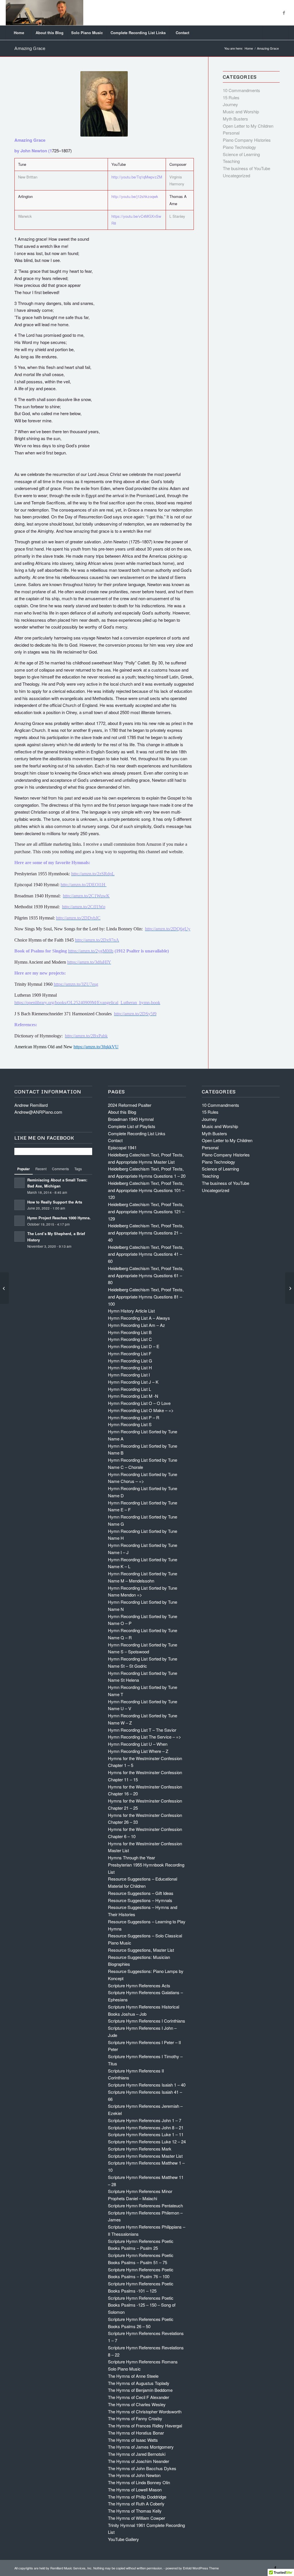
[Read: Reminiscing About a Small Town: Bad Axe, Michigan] (20, 1183)
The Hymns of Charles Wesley (137, 2404)
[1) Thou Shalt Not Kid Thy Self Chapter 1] (4, 1288)
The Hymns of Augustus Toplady (139, 2383)
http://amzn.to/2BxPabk (86, 1036)
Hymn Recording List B (130, 1332)
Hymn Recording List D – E (134, 1346)
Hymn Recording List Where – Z (138, 1751)
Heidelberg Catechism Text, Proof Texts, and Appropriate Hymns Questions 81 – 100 (146, 1297)
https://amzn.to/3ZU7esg (76, 984)
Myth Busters (235, 119)
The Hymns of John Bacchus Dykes (142, 2468)
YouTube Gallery (123, 2539)
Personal (231, 133)
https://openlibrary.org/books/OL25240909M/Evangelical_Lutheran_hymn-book (87, 1003)
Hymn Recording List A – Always (139, 1318)
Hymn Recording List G (130, 1361)
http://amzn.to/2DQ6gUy (168, 929)
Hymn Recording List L (129, 1389)
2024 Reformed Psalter (130, 1105)
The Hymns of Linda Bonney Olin (139, 2482)
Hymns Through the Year (131, 1857)
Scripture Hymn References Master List (145, 2156)
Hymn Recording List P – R (134, 1417)
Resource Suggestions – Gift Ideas (141, 1893)
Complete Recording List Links (137, 1133)
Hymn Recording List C (130, 1339)
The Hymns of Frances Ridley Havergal (145, 2426)
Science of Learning (241, 154)
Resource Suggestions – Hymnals (140, 1900)
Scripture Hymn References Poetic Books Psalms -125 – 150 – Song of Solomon (142, 2305)
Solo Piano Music (124, 2369)
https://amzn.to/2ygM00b (91, 951)
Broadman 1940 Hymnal (131, 1119)
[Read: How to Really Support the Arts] (20, 1205)
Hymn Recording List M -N (133, 1396)
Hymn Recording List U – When (138, 1744)
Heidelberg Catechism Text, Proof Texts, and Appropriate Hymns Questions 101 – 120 (146, 1190)
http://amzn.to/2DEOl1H (84, 885)
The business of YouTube (246, 168)
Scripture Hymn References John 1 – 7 (145, 2120)
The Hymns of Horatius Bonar (136, 2433)
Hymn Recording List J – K (133, 1382)
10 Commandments (241, 90)
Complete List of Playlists (132, 1126)
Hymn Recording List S (130, 1424)
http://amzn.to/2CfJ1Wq (84, 907)
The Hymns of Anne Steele (133, 2376)
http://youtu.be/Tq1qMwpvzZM (137, 177)
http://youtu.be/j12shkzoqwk (135, 196)
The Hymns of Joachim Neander (139, 2461)
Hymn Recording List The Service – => (145, 1737)
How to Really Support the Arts (55, 1202)
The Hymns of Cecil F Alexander (139, 2397)
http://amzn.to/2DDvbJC (78, 918)
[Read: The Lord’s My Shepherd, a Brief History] (20, 1237)
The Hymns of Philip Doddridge (137, 2497)
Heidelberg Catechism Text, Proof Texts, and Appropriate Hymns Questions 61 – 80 (146, 1275)
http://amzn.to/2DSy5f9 (135, 1014)
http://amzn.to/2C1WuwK (86, 896)
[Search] (275, 33)
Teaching (231, 161)
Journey (230, 104)
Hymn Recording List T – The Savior (142, 1730)
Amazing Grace (30, 48)
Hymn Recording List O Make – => (141, 1410)
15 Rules (231, 97)
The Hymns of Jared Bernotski (137, 2454)
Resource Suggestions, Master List (141, 1950)
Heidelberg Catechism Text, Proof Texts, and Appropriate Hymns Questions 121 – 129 (146, 1211)
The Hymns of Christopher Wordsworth (145, 2411)
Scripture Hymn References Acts (139, 1985)
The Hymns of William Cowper (137, 2518)
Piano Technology (239, 147)
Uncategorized (236, 175)
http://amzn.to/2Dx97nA (97, 940)
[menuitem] (19, 33)
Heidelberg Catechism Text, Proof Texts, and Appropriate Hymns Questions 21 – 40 (146, 1233)
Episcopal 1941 (122, 1147)
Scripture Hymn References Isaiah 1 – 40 (147, 2085)
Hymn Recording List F (130, 1353)
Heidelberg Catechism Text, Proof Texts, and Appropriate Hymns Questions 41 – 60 (146, 1254)
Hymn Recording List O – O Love (139, 1403)
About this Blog (122, 1112)
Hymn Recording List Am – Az (137, 1325)
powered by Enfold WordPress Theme (192, 2568)
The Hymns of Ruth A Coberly (136, 2504)
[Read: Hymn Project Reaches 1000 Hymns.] (20, 1221)
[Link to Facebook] (284, 13)
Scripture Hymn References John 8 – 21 (146, 2127)
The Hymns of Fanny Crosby (135, 2418)
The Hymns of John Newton (134, 2475)
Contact (115, 1140)
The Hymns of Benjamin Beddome (140, 2390)
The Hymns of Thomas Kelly (135, 2511)
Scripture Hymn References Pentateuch (145, 2205)
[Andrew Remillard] (44, 13)
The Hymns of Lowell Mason (135, 2490)
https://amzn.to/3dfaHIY (89, 962)
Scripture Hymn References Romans (143, 2362)
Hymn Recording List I (129, 1375)
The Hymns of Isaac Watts (133, 2440)
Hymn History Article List (131, 1311)
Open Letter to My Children (248, 126)
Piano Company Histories (247, 140)
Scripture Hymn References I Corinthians (147, 2021)
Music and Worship (241, 111)
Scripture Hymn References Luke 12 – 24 (147, 2142)
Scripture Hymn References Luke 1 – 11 (146, 2134)
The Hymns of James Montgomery (141, 2447)
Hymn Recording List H (130, 1367)
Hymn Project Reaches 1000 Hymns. (59, 1218)
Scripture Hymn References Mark (140, 2149)
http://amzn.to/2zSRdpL (93, 874)
